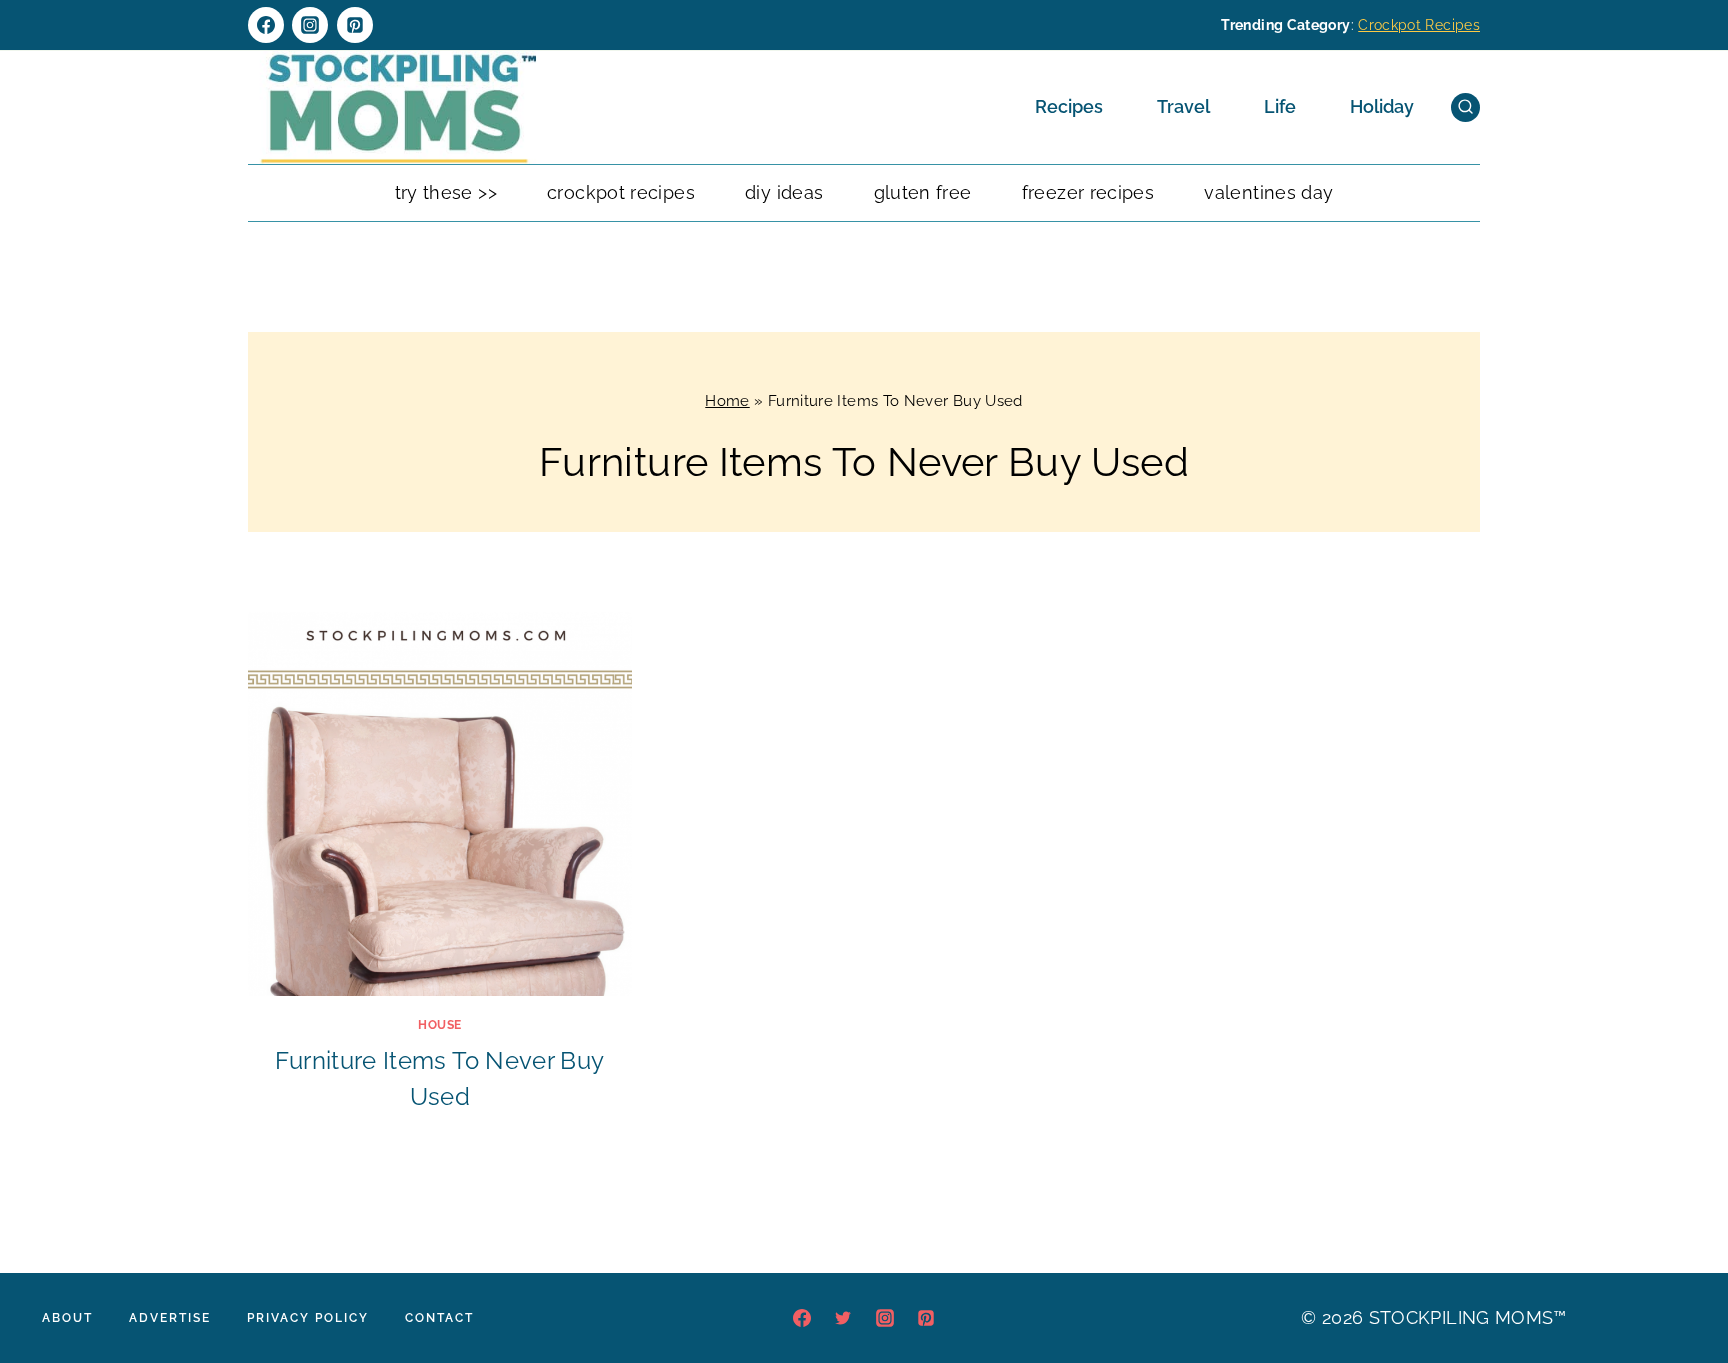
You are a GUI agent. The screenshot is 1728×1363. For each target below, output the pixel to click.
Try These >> (446, 192)
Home (727, 401)
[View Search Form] (1465, 107)
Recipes (1069, 106)
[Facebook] (266, 25)
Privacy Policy (308, 1318)
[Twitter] (843, 1318)
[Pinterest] (355, 25)
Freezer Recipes (1088, 192)
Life (1280, 106)
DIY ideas (784, 192)
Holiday (1382, 106)
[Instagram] (310, 25)
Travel (1183, 106)
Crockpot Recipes (1419, 25)
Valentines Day (1268, 192)
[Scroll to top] (1682, 1287)
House (440, 1025)
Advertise (170, 1318)
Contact (439, 1318)
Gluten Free (923, 192)
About (67, 1318)
